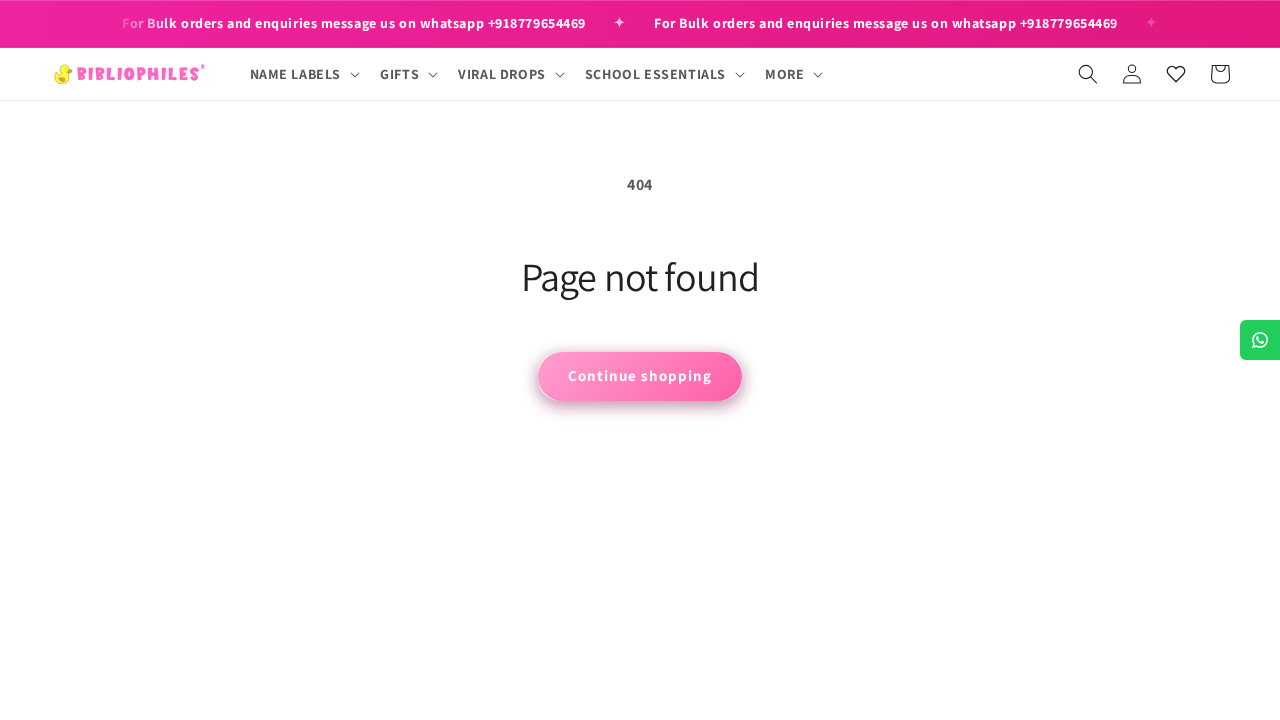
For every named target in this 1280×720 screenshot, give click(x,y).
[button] (303, 74)
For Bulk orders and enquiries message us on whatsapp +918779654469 (354, 23)
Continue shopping (640, 375)
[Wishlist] (1176, 74)
